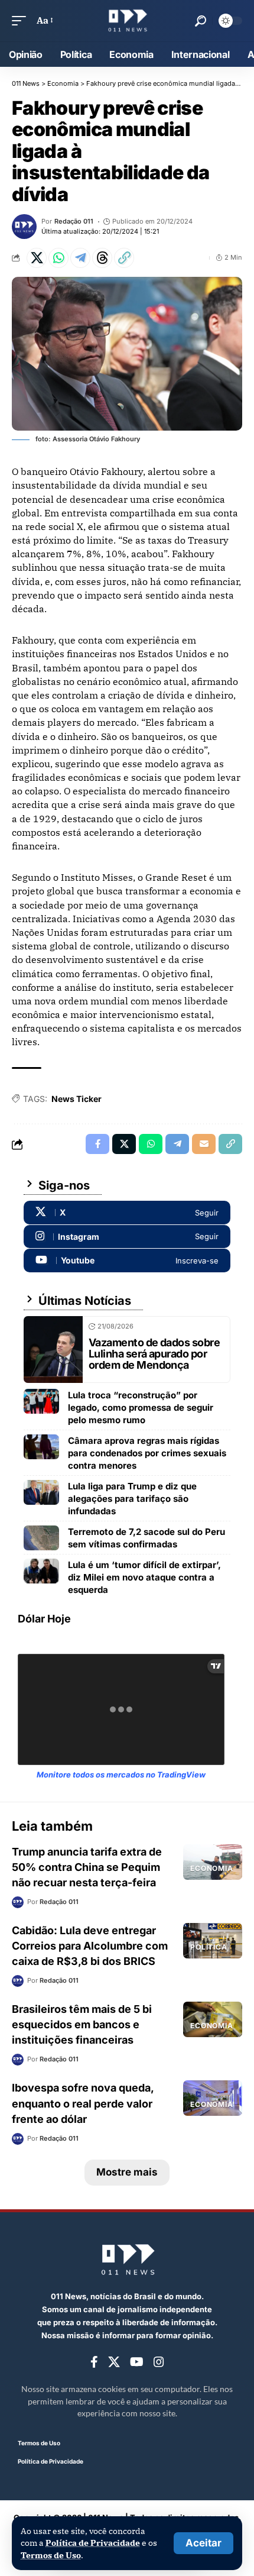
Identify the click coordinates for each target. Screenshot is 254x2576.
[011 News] (127, 21)
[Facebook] (94, 2362)
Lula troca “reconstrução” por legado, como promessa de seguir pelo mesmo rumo (141, 1407)
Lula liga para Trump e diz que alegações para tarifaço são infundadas (132, 1499)
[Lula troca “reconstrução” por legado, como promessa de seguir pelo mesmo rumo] (41, 1401)
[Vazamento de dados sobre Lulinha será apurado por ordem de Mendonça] (53, 1350)
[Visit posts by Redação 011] (24, 227)
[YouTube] (137, 2362)
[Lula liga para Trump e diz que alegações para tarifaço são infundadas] (41, 1492)
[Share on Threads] (102, 258)
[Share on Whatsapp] (58, 258)
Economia (212, 1868)
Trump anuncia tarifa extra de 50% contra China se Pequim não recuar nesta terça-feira (87, 1867)
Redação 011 (74, 221)
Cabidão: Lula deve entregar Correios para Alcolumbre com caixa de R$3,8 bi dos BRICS (90, 1946)
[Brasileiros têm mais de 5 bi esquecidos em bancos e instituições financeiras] (213, 2019)
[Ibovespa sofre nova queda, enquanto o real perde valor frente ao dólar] (213, 2098)
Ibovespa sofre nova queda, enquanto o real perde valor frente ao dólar (83, 2103)
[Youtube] (127, 1260)
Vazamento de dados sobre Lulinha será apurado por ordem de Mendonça (154, 1354)
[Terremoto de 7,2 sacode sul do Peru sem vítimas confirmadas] (41, 1538)
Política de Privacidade (93, 2543)
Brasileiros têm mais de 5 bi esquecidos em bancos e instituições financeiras (82, 2024)
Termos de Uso (51, 2555)
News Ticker (76, 1099)
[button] (203, 2543)
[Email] (204, 1144)
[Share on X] (37, 258)
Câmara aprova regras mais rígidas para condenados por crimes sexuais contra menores (147, 1453)
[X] (127, 1213)
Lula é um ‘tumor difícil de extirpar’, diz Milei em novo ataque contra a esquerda (144, 1577)
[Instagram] (127, 1237)
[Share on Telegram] (80, 258)
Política (209, 1947)
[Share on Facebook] (97, 1144)
